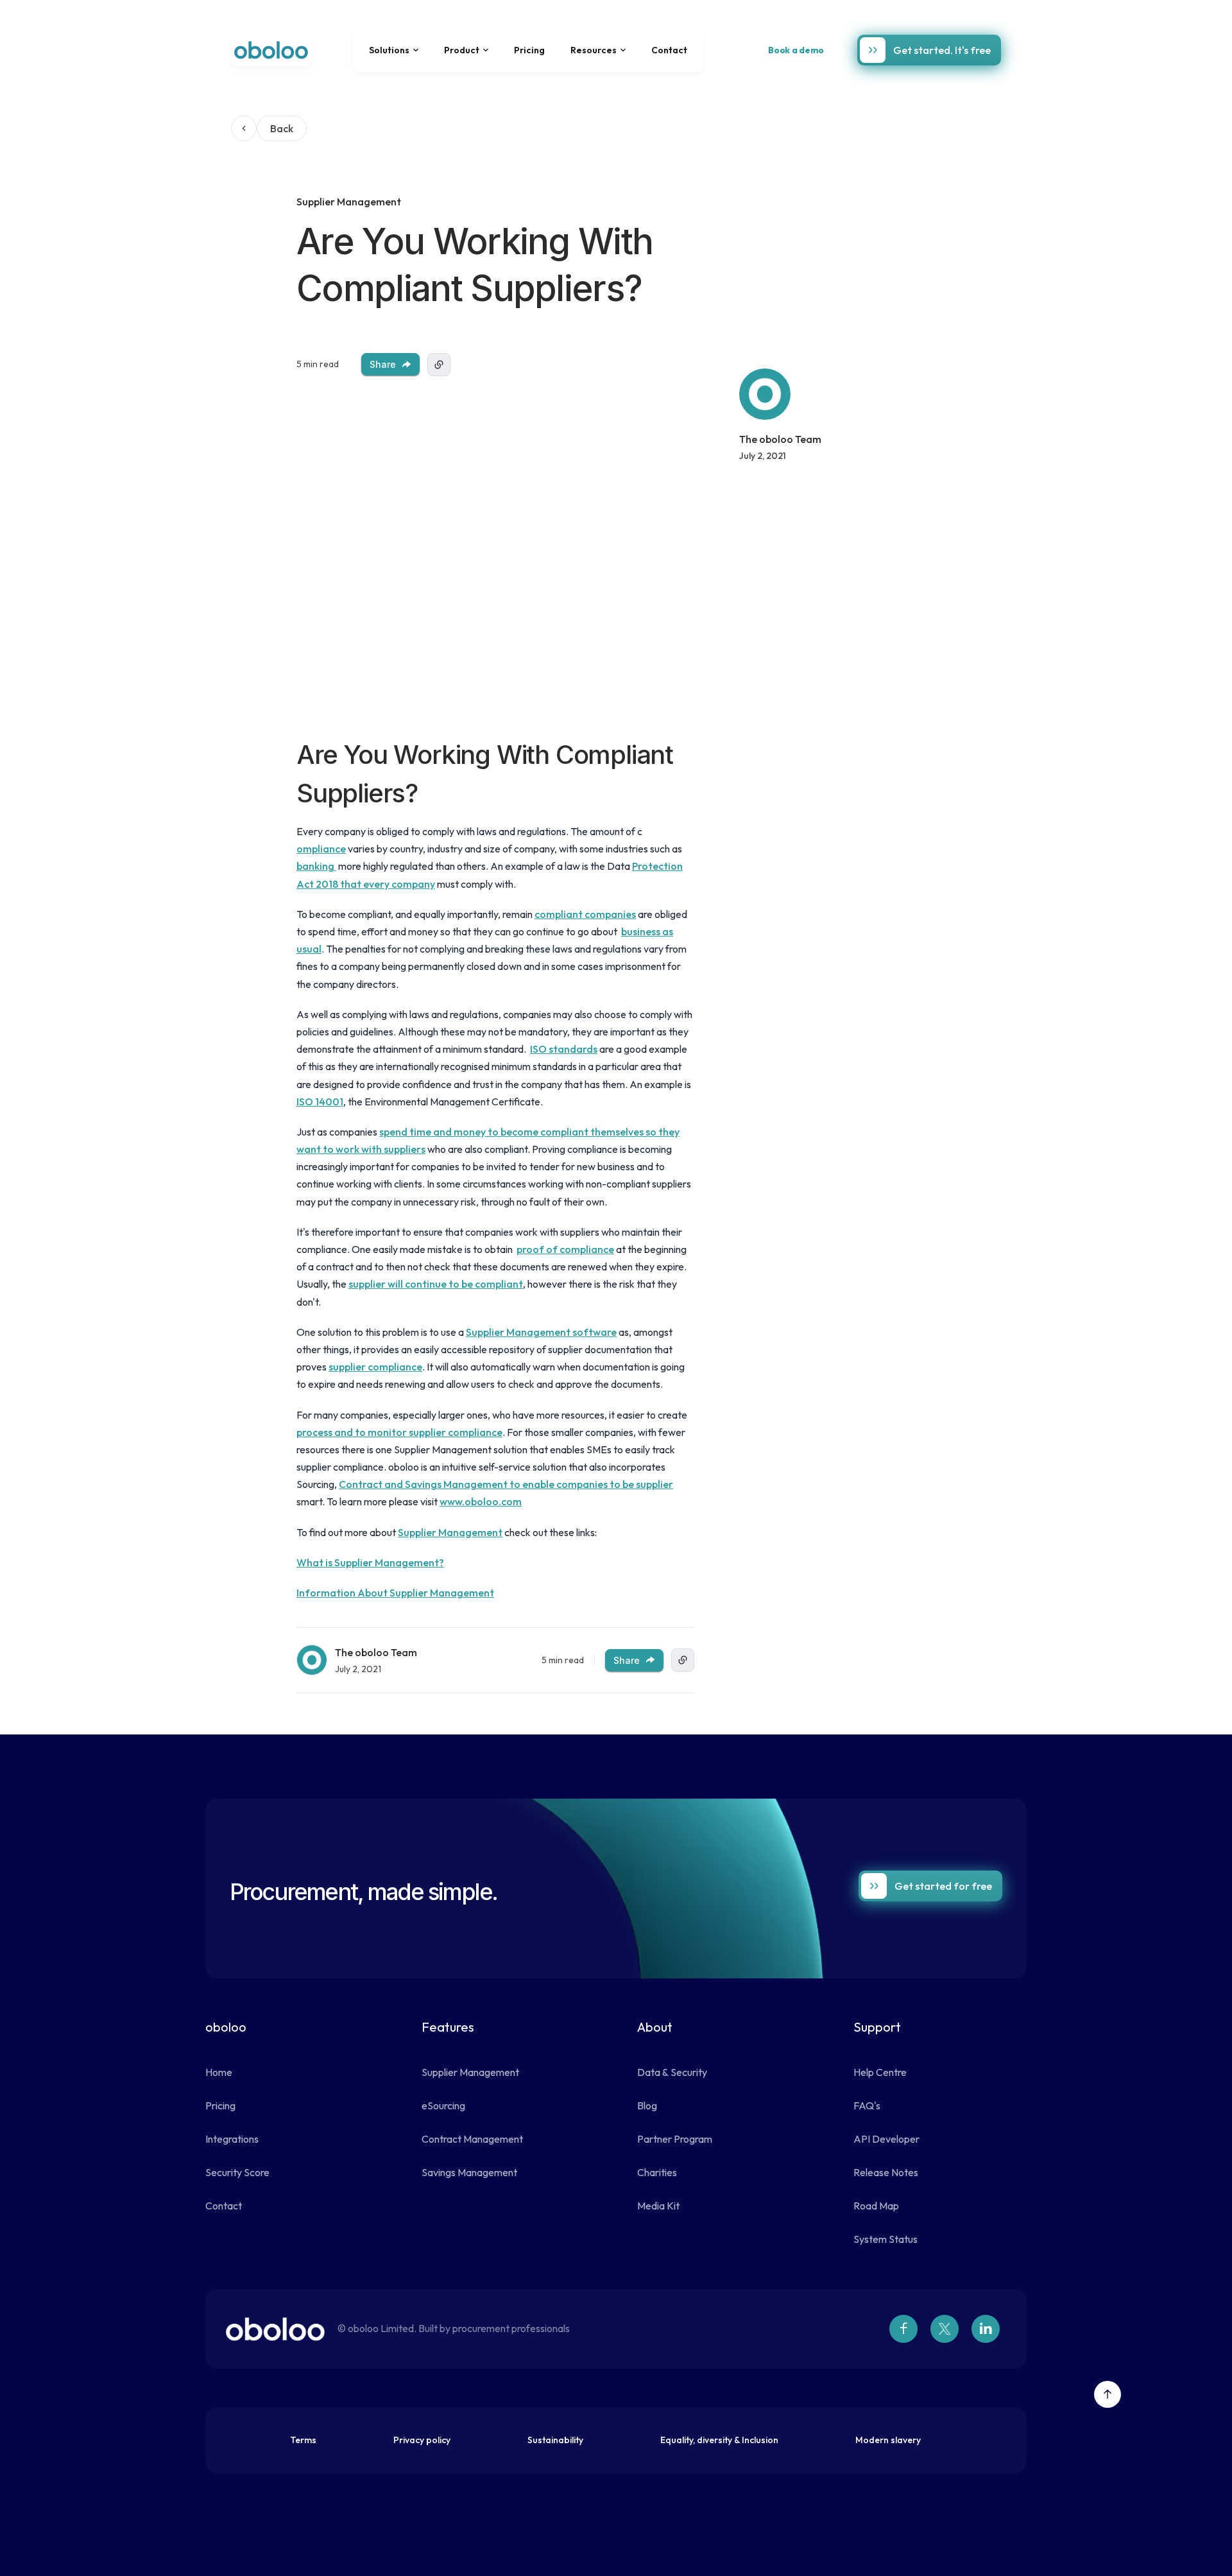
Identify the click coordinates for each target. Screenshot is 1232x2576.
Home (219, 2072)
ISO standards (564, 1049)
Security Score (237, 2172)
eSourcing (443, 2105)
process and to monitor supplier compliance (399, 1432)
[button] (394, 50)
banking (316, 866)
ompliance (321, 849)
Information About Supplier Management (395, 1593)
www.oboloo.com (481, 1501)
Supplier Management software (541, 1332)
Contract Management (472, 2139)
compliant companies (585, 914)
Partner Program (675, 2139)
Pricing (529, 50)
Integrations (232, 2139)
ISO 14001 (320, 1102)
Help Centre (880, 2072)
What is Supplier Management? (370, 1562)
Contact (669, 50)
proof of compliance (565, 1249)
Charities (657, 2172)
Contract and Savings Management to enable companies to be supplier (506, 1484)
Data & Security (672, 2072)
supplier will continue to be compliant (436, 1284)
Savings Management (469, 2172)
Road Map (876, 2206)
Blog (647, 2105)
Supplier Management (450, 1532)
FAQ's (867, 2105)
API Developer (886, 2139)
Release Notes (886, 2172)
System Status (886, 2239)
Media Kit (658, 2206)
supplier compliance (375, 1367)
